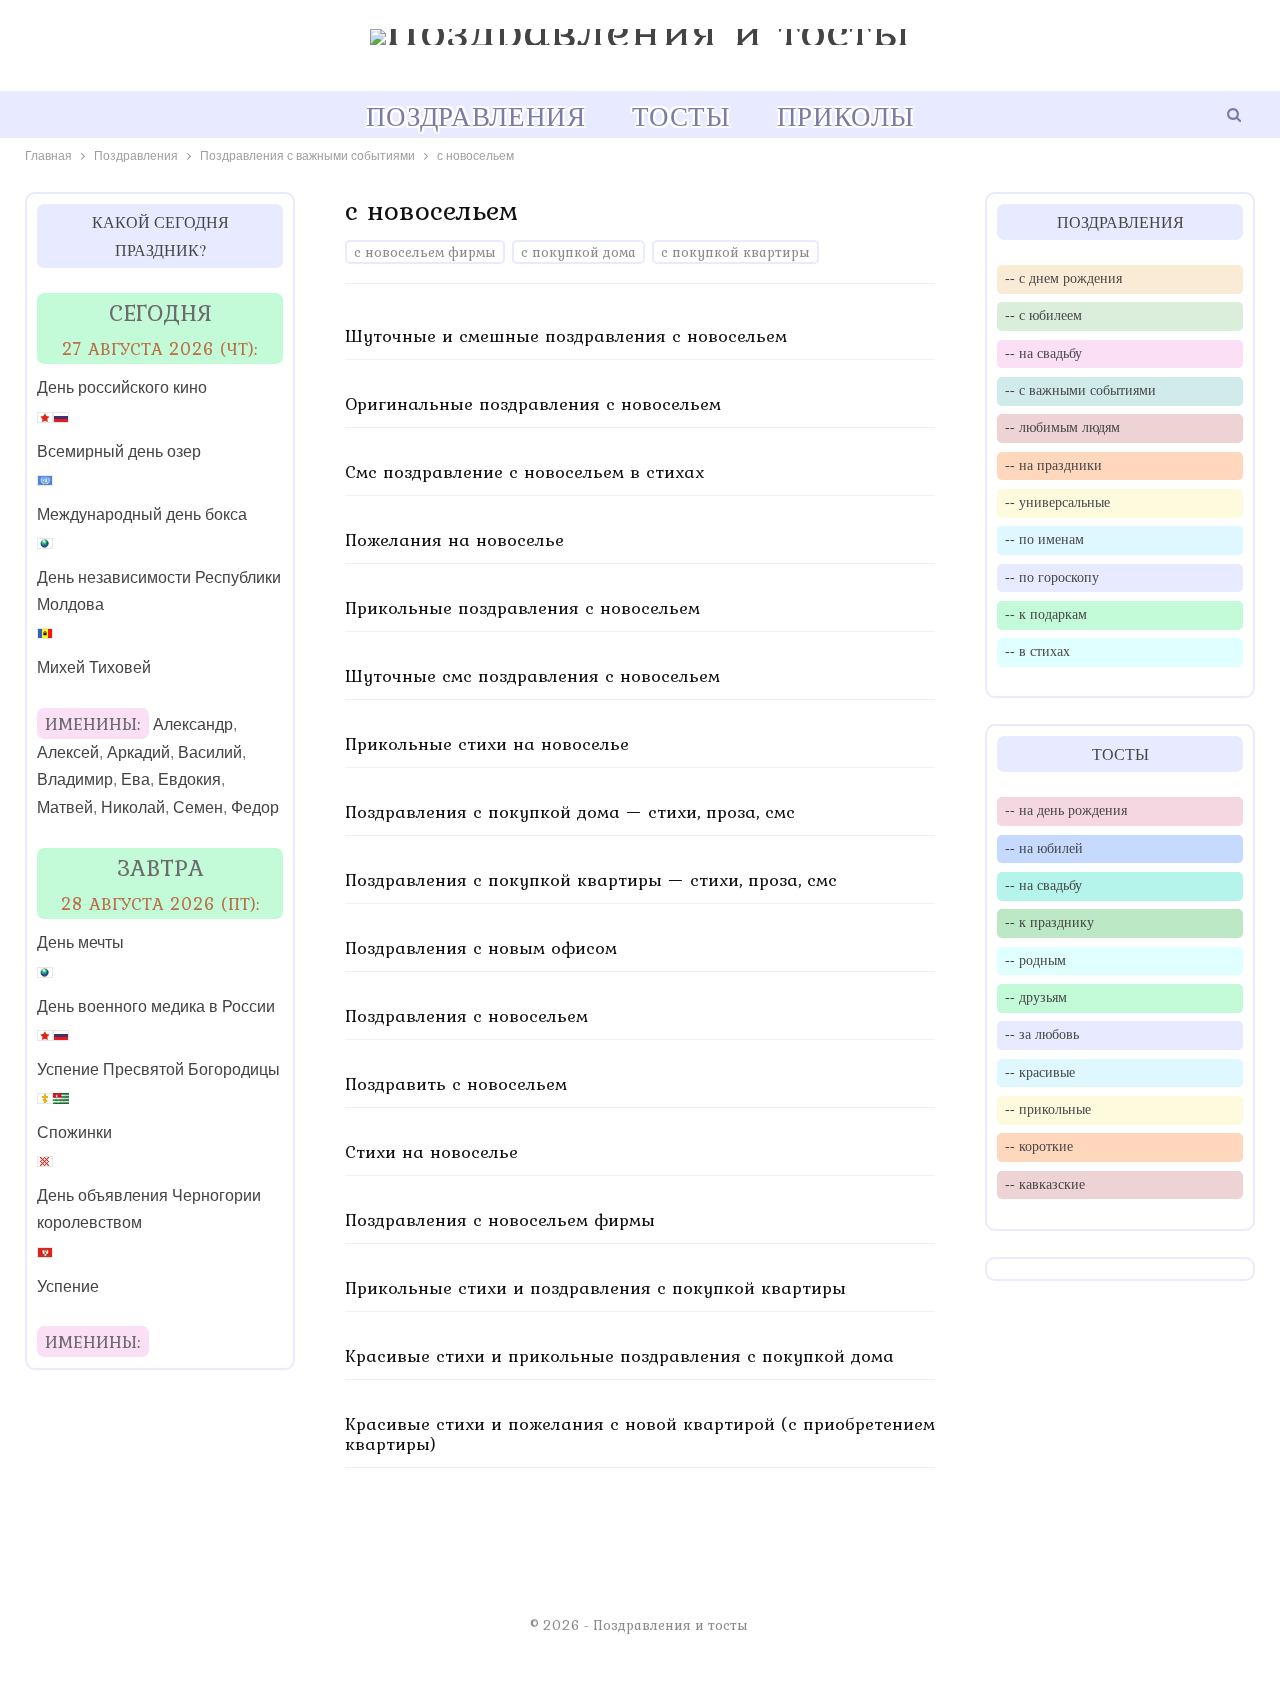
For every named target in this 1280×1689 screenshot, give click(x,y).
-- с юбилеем (1043, 315)
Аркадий (138, 752)
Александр (193, 724)
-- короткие (1039, 1146)
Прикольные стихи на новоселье (487, 743)
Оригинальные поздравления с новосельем (533, 403)
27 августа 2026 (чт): (160, 348)
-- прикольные (1048, 1109)
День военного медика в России (156, 1006)
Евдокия (189, 779)
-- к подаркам (1046, 614)
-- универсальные (1057, 502)
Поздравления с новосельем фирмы (500, 1219)
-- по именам (1044, 539)
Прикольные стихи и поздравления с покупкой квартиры (595, 1287)
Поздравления (476, 116)
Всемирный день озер (119, 451)
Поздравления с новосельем (466, 1015)
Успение (68, 1286)
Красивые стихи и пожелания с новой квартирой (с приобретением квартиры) (640, 1433)
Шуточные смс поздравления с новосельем (532, 675)
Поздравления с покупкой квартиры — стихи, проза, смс (591, 879)
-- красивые (1040, 1072)
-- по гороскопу (1052, 577)
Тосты (681, 116)
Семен (198, 807)
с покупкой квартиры (735, 252)
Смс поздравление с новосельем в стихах (524, 471)
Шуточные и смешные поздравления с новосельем (566, 335)
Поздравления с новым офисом (481, 947)
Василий (210, 752)
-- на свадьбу (1043, 353)
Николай (133, 807)
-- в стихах (1037, 651)
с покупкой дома (578, 252)
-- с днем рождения (1063, 278)
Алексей (68, 752)
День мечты (80, 942)
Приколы (845, 116)
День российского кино (122, 387)
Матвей (65, 807)
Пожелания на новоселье (454, 539)
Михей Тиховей (94, 667)
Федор (255, 807)
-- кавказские (1045, 1184)
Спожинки (74, 1132)
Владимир (75, 779)
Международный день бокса (142, 514)
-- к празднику (1049, 922)
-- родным (1035, 960)
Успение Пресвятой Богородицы (158, 1069)
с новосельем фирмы (425, 252)
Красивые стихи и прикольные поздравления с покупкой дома (619, 1355)
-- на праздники (1053, 465)
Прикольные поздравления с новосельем (522, 607)
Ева (135, 779)
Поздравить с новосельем (456, 1083)
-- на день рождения (1066, 810)
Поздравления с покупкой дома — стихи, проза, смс (570, 811)
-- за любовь (1042, 1034)
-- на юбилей (1044, 848)
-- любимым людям (1062, 427)
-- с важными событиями (1080, 390)
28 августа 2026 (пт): (160, 903)
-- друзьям (1036, 997)
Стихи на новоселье (431, 1151)
